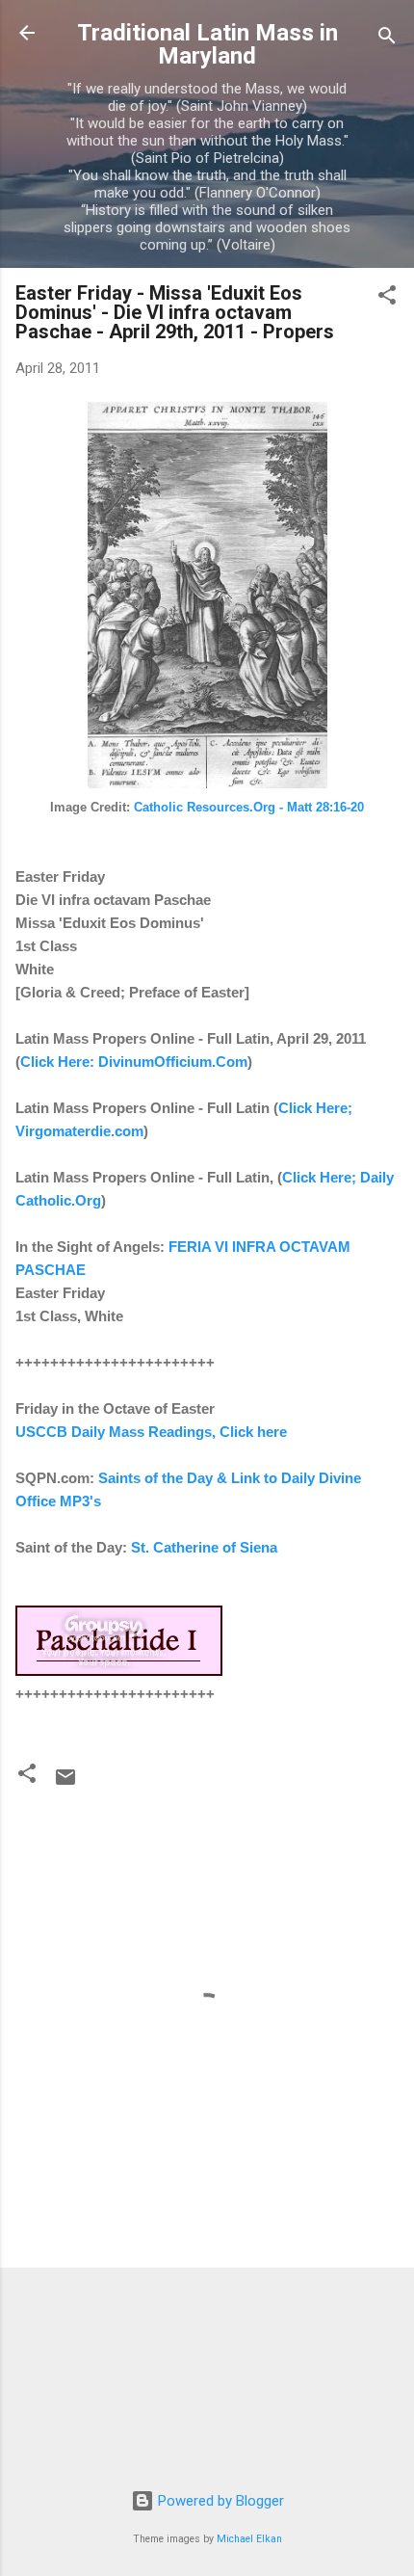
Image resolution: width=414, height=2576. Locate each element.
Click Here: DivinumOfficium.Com (134, 1062)
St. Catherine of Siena (204, 1547)
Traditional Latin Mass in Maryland (207, 44)
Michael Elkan (249, 2539)
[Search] (387, 39)
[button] (387, 298)
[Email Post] (65, 1784)
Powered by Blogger (219, 2501)
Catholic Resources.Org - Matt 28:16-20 (249, 807)
